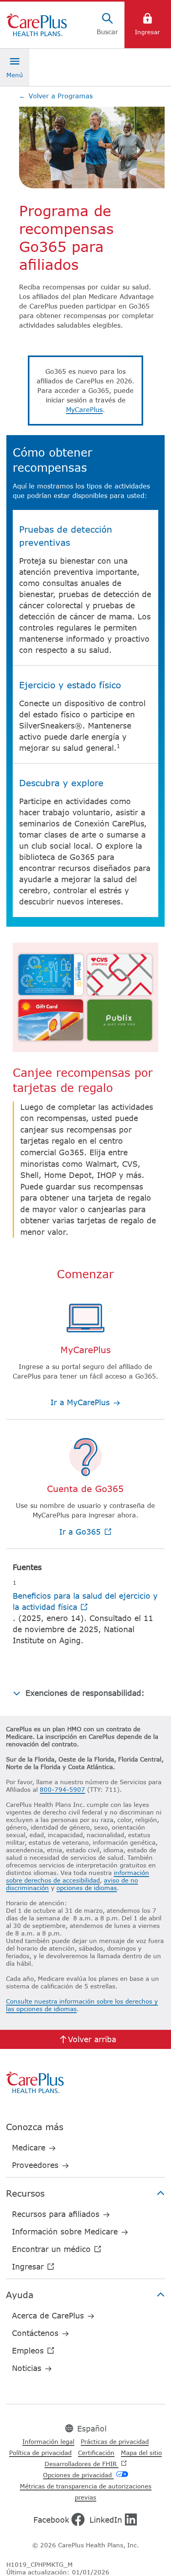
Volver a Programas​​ (56, 96)
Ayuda (20, 2295)
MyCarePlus (84, 410)
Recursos (25, 2193)
